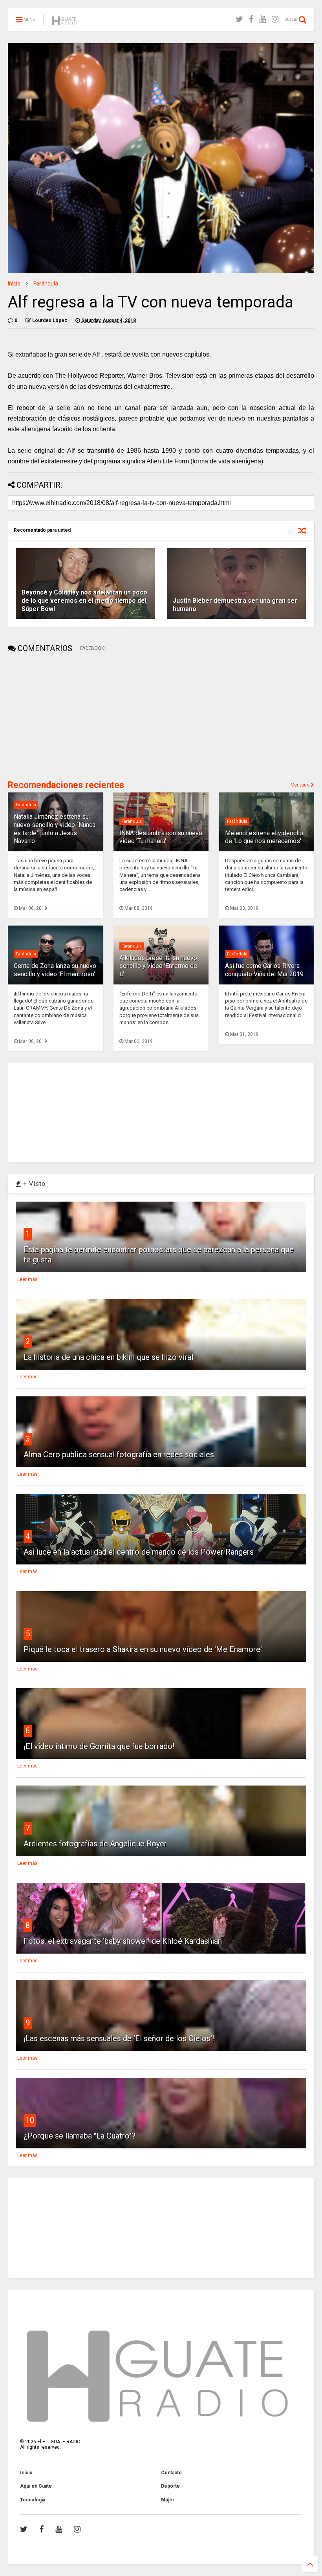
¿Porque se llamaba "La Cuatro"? (80, 2136)
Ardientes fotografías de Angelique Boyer (95, 1844)
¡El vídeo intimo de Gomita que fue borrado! (99, 1746)
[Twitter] (239, 19)
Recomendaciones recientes (66, 785)
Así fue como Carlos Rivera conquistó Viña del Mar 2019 (264, 970)
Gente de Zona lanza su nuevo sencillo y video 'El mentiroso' (55, 970)
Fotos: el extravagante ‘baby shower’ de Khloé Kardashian (123, 1941)
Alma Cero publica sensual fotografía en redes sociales (119, 1454)
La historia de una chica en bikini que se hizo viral (108, 1357)
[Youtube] (263, 19)
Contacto (171, 2473)
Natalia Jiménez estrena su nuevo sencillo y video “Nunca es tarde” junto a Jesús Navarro (55, 829)
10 (30, 2120)
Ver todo (301, 785)
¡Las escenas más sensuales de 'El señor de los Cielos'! (119, 2038)
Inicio (14, 284)
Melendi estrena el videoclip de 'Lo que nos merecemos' (264, 837)
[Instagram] (275, 19)
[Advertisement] (67, 717)
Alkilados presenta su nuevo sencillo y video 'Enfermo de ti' (158, 966)
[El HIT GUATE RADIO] (65, 22)
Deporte (170, 2486)
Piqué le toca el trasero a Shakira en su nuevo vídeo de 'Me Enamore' (143, 1649)
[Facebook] (251, 19)
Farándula (46, 284)
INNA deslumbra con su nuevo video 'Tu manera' (161, 837)
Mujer (168, 2500)
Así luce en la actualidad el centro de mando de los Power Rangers (139, 1552)
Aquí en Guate (36, 2486)
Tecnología (33, 2500)
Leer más (27, 1279)
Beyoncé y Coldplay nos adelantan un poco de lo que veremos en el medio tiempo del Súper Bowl (84, 601)
